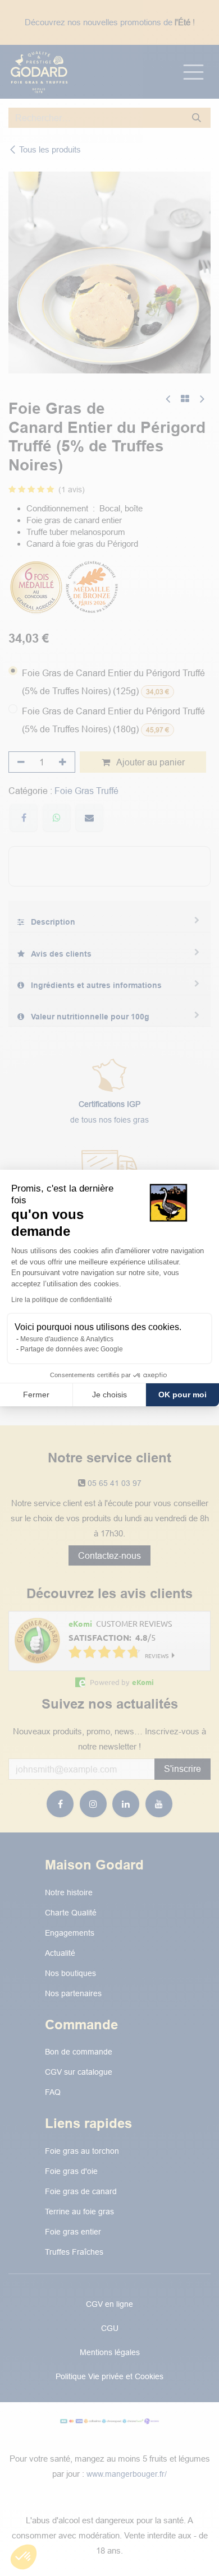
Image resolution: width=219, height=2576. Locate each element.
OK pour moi (182, 1395)
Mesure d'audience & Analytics (67, 1339)
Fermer (36, 1395)
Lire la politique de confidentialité (62, 1300)
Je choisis (109, 1395)
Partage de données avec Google (72, 1349)
